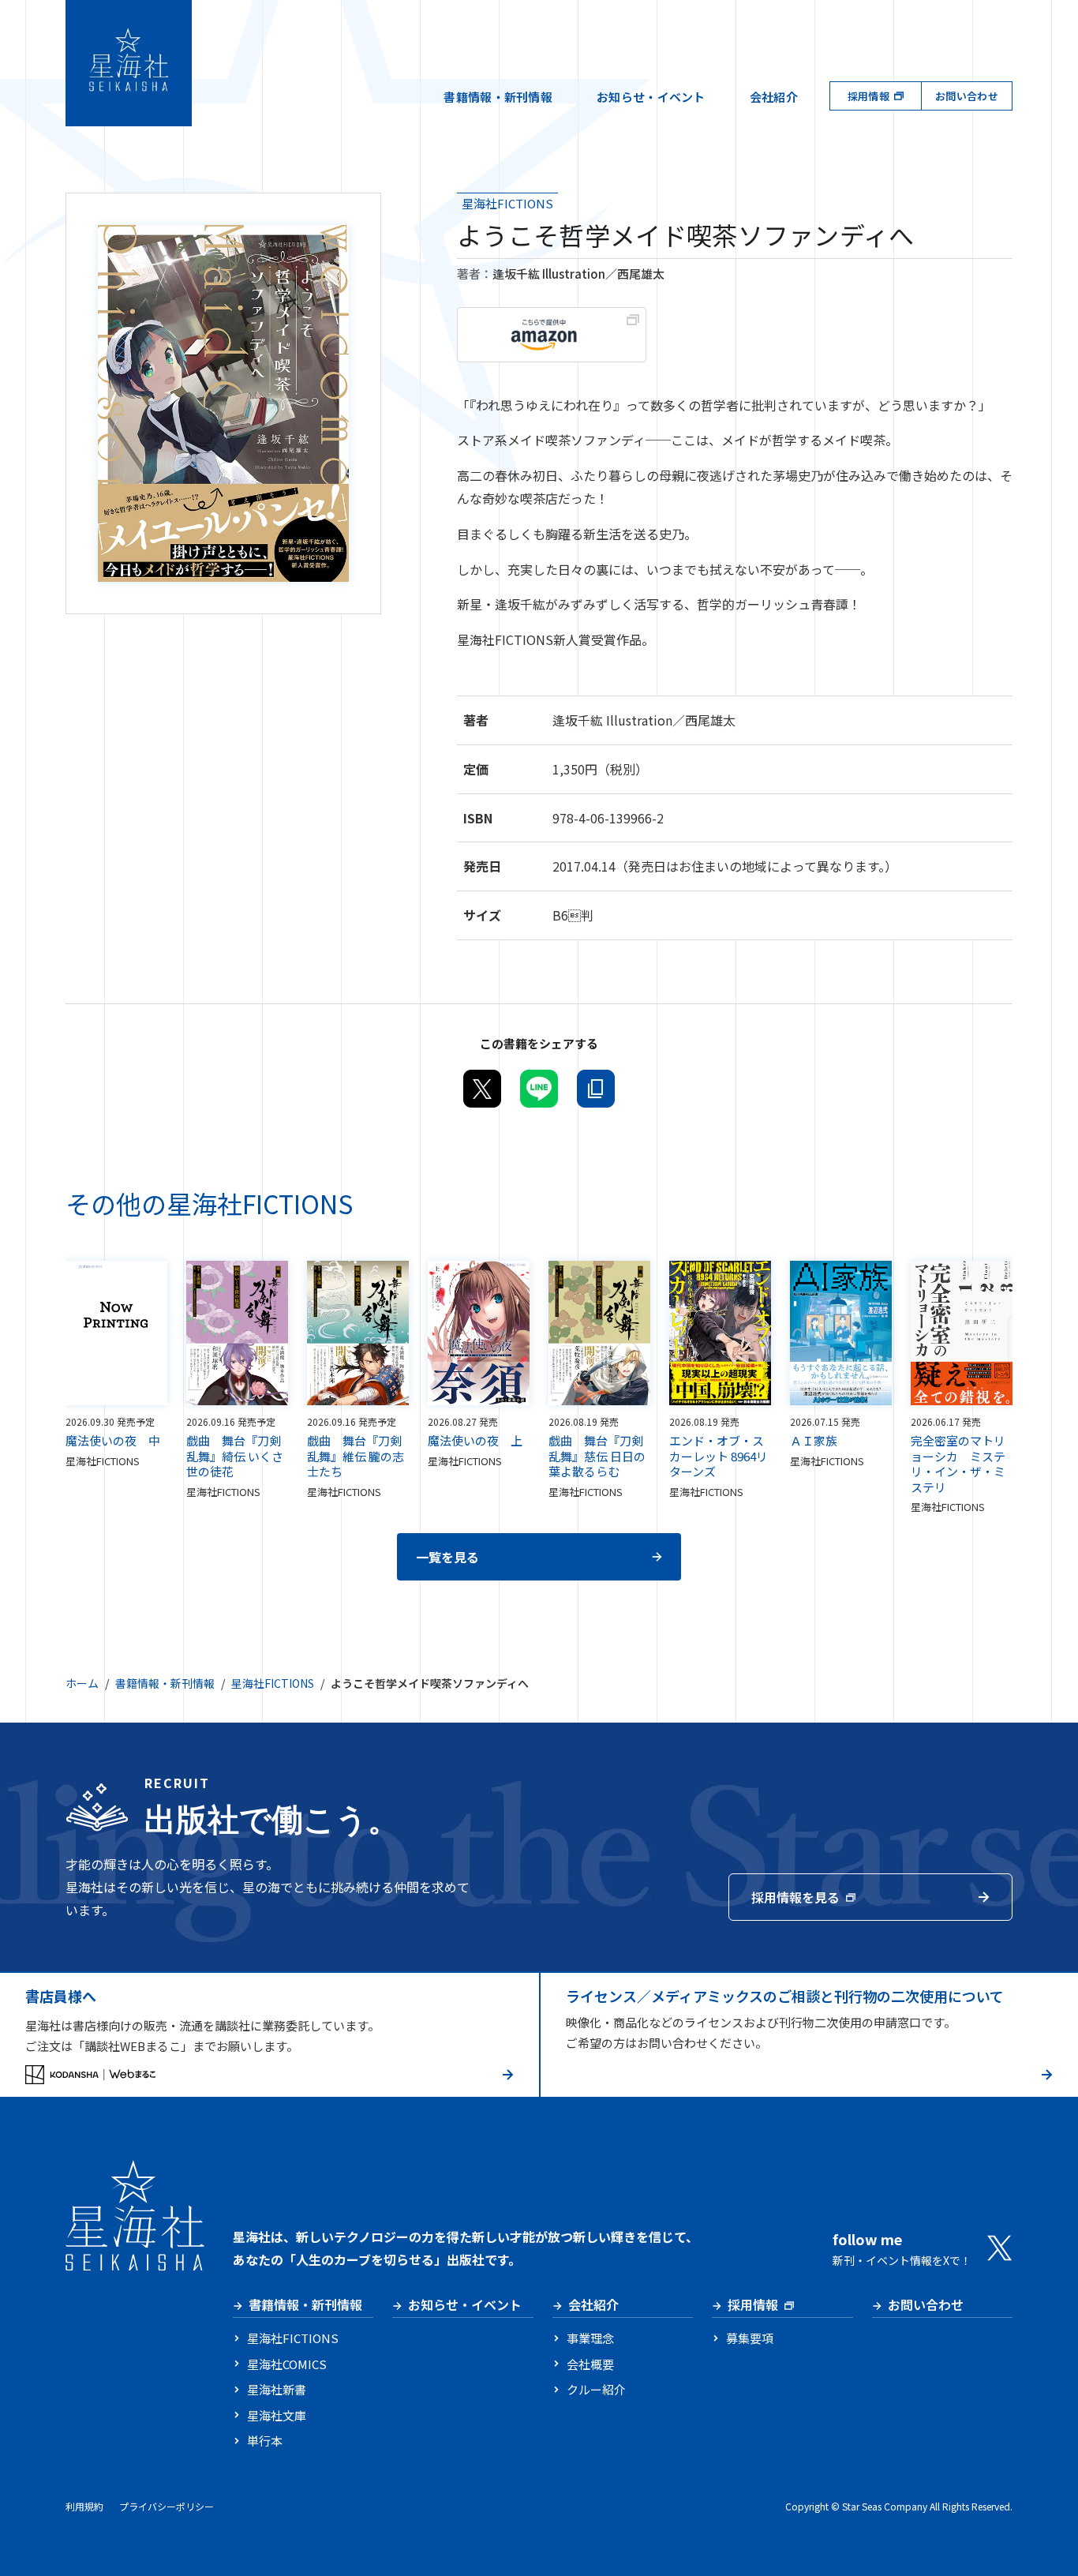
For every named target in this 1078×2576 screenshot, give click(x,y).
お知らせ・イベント (651, 97)
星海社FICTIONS (507, 203)
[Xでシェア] (482, 1089)
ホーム (82, 1683)
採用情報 (868, 96)
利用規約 (84, 2506)
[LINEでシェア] (539, 1089)
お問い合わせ (967, 96)
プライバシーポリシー (167, 2506)
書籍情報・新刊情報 (498, 97)
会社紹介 (774, 97)
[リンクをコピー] (596, 1089)
